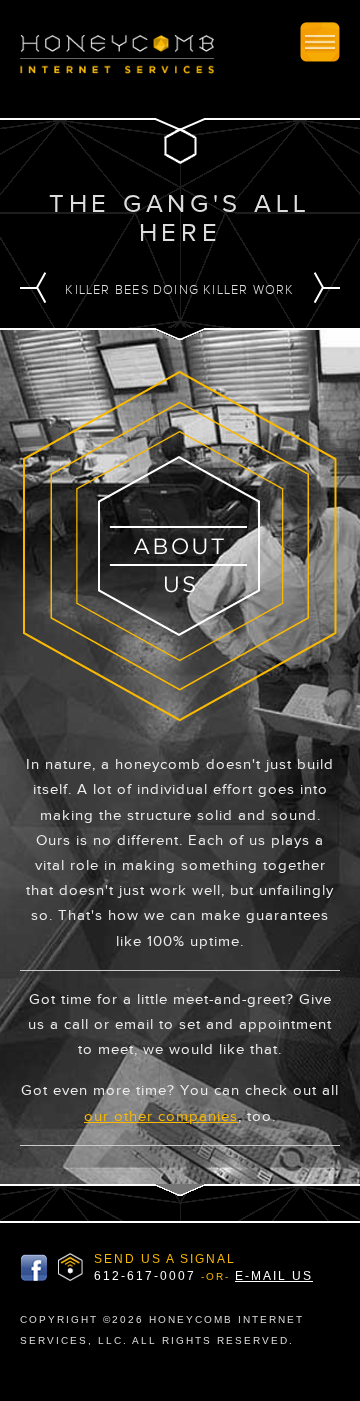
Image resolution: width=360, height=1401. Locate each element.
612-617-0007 (145, 1276)
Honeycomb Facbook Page (34, 1268)
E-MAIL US (274, 1276)
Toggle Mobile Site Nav (320, 42)
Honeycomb (117, 58)
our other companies (161, 1116)
